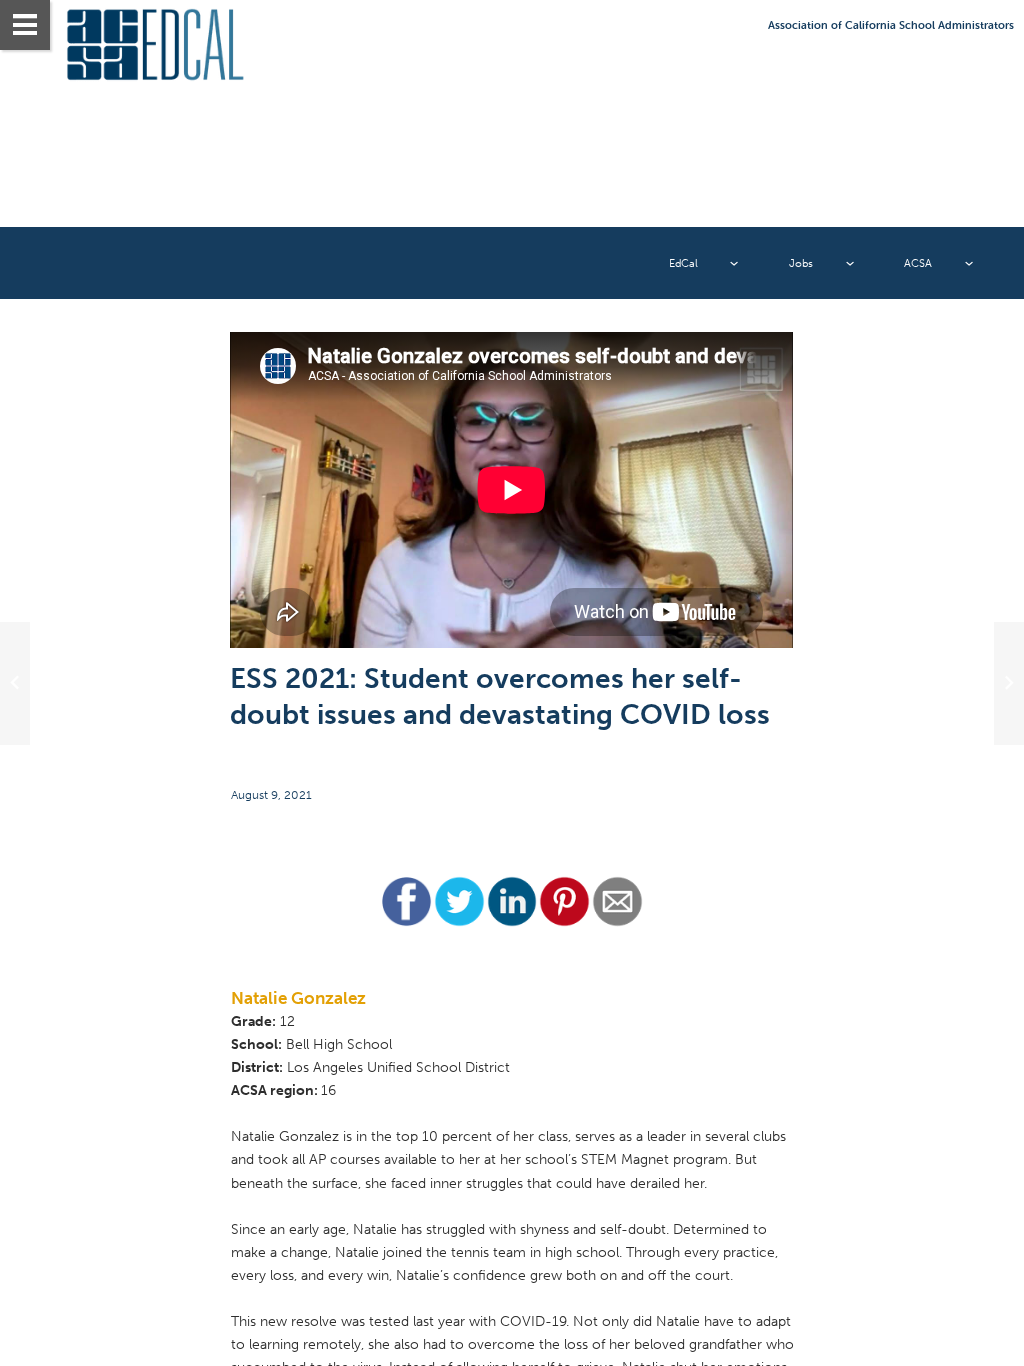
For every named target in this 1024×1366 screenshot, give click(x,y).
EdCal (683, 263)
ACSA (918, 263)
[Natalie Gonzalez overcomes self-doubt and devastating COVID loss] (511, 490)
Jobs (801, 263)
